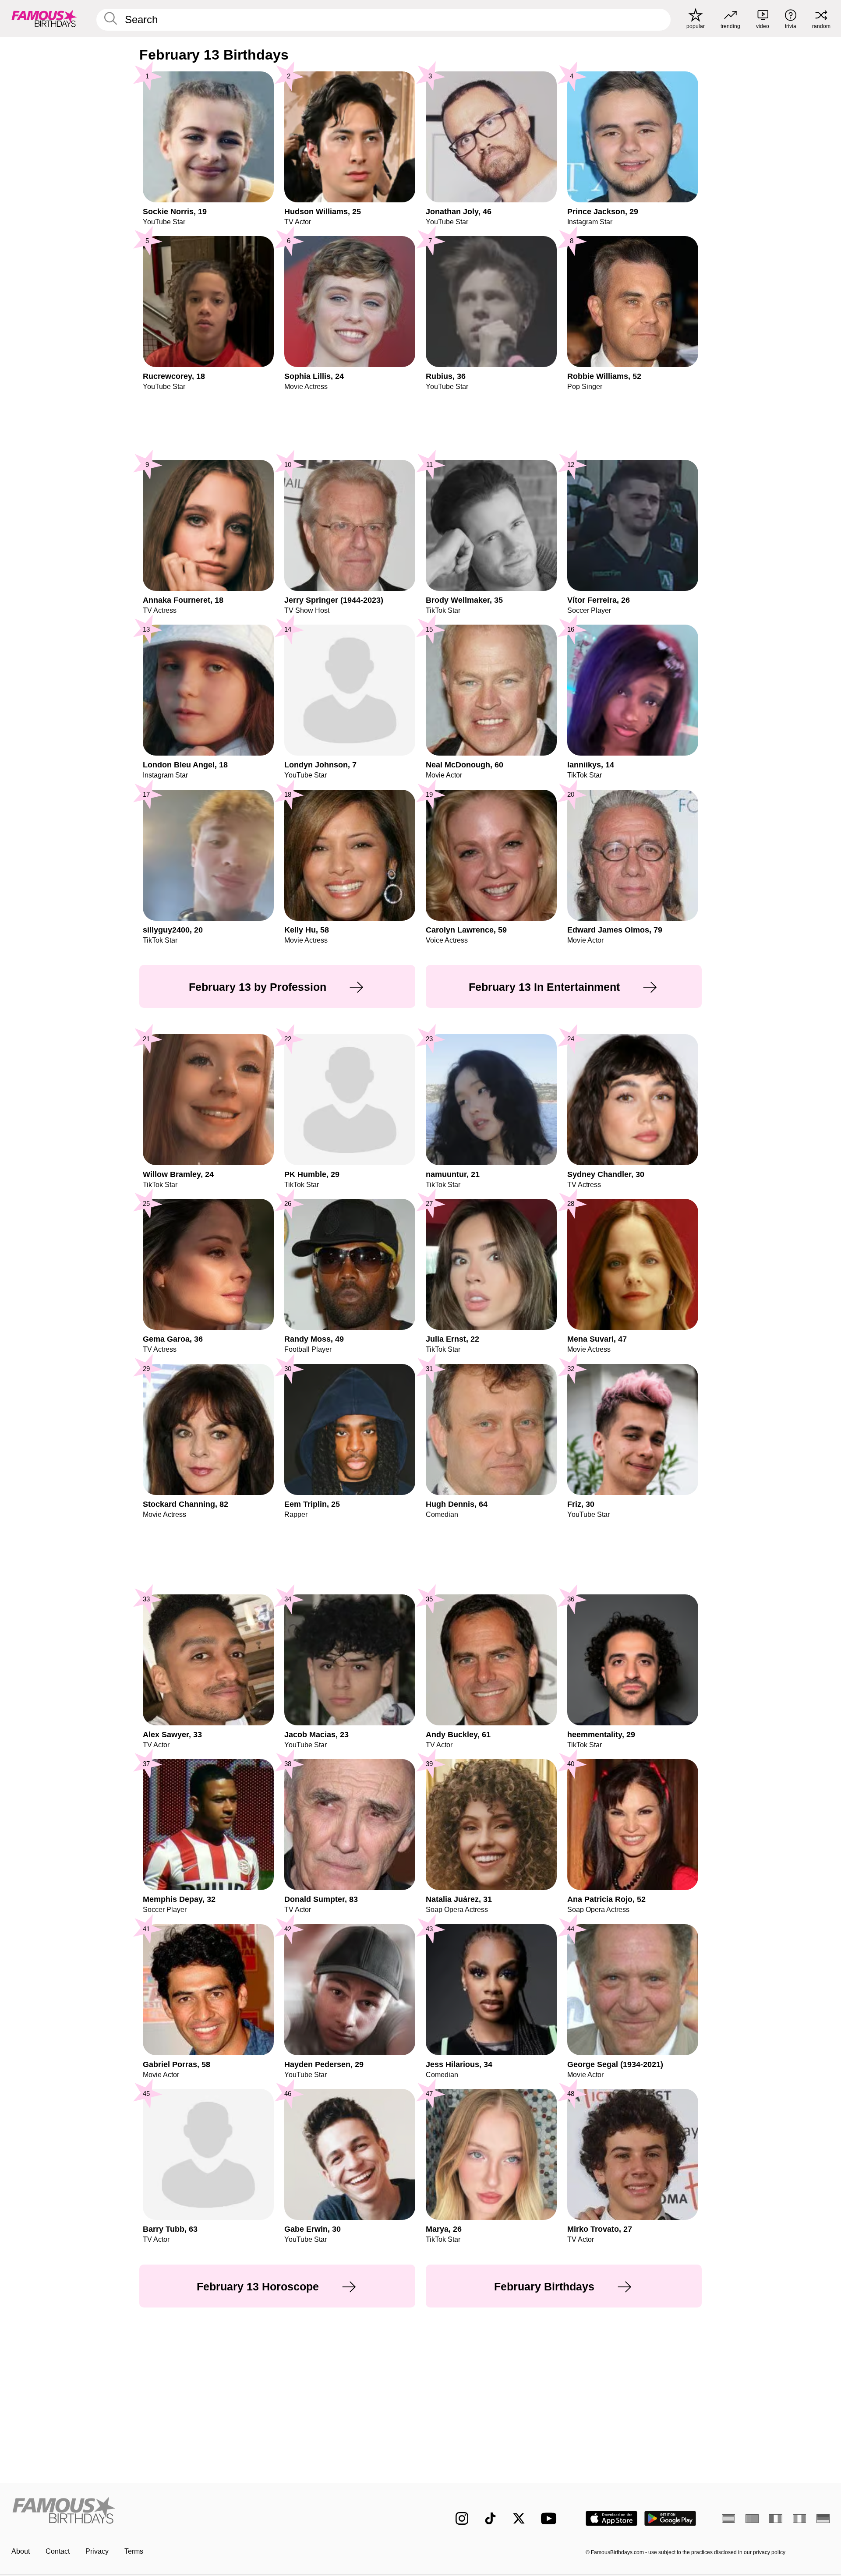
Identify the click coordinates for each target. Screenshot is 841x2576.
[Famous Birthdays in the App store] (611, 2518)
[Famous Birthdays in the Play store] (670, 2518)
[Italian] (799, 2519)
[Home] (213, 2511)
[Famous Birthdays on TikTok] (490, 2518)
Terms (134, 2551)
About (21, 2551)
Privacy (97, 2551)
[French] (776, 2519)
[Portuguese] (752, 2519)
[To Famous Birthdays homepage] (44, 18)
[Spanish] (728, 2519)
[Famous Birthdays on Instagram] (462, 2518)
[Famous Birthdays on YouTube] (551, 2518)
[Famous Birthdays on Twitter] (519, 2518)
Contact (58, 2551)
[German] (823, 2519)
